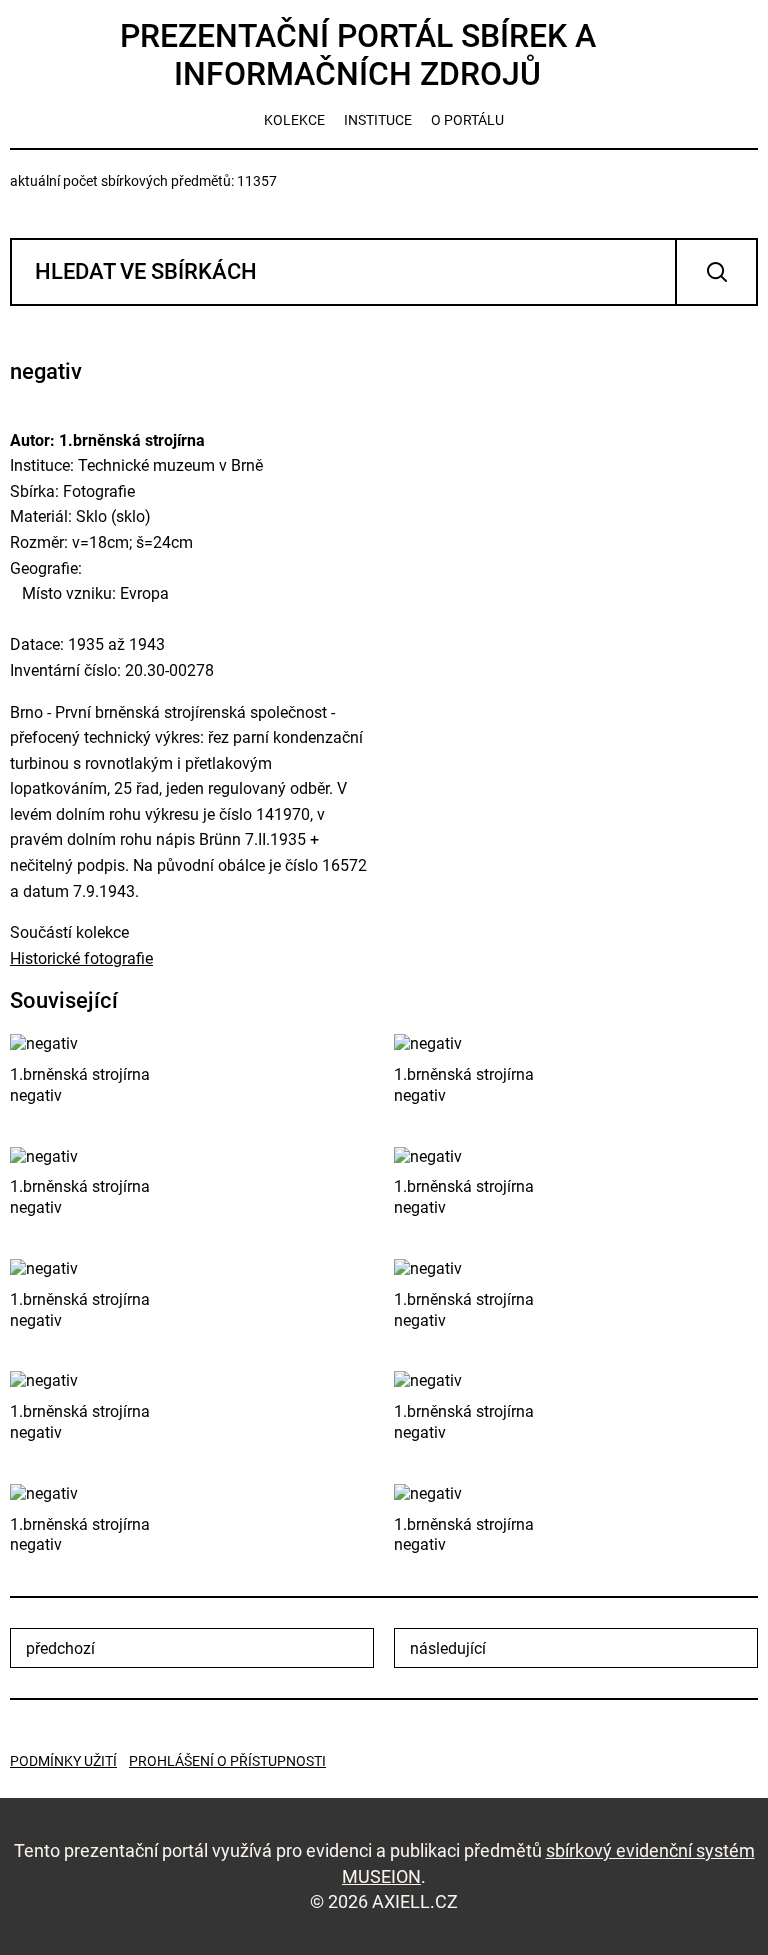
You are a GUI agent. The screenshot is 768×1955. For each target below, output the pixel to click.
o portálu (467, 120)
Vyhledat (716, 272)
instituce (378, 120)
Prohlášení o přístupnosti (227, 1761)
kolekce (294, 120)
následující (448, 1648)
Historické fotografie (81, 958)
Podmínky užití (63, 1761)
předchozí (60, 1648)
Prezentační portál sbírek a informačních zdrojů (358, 55)
